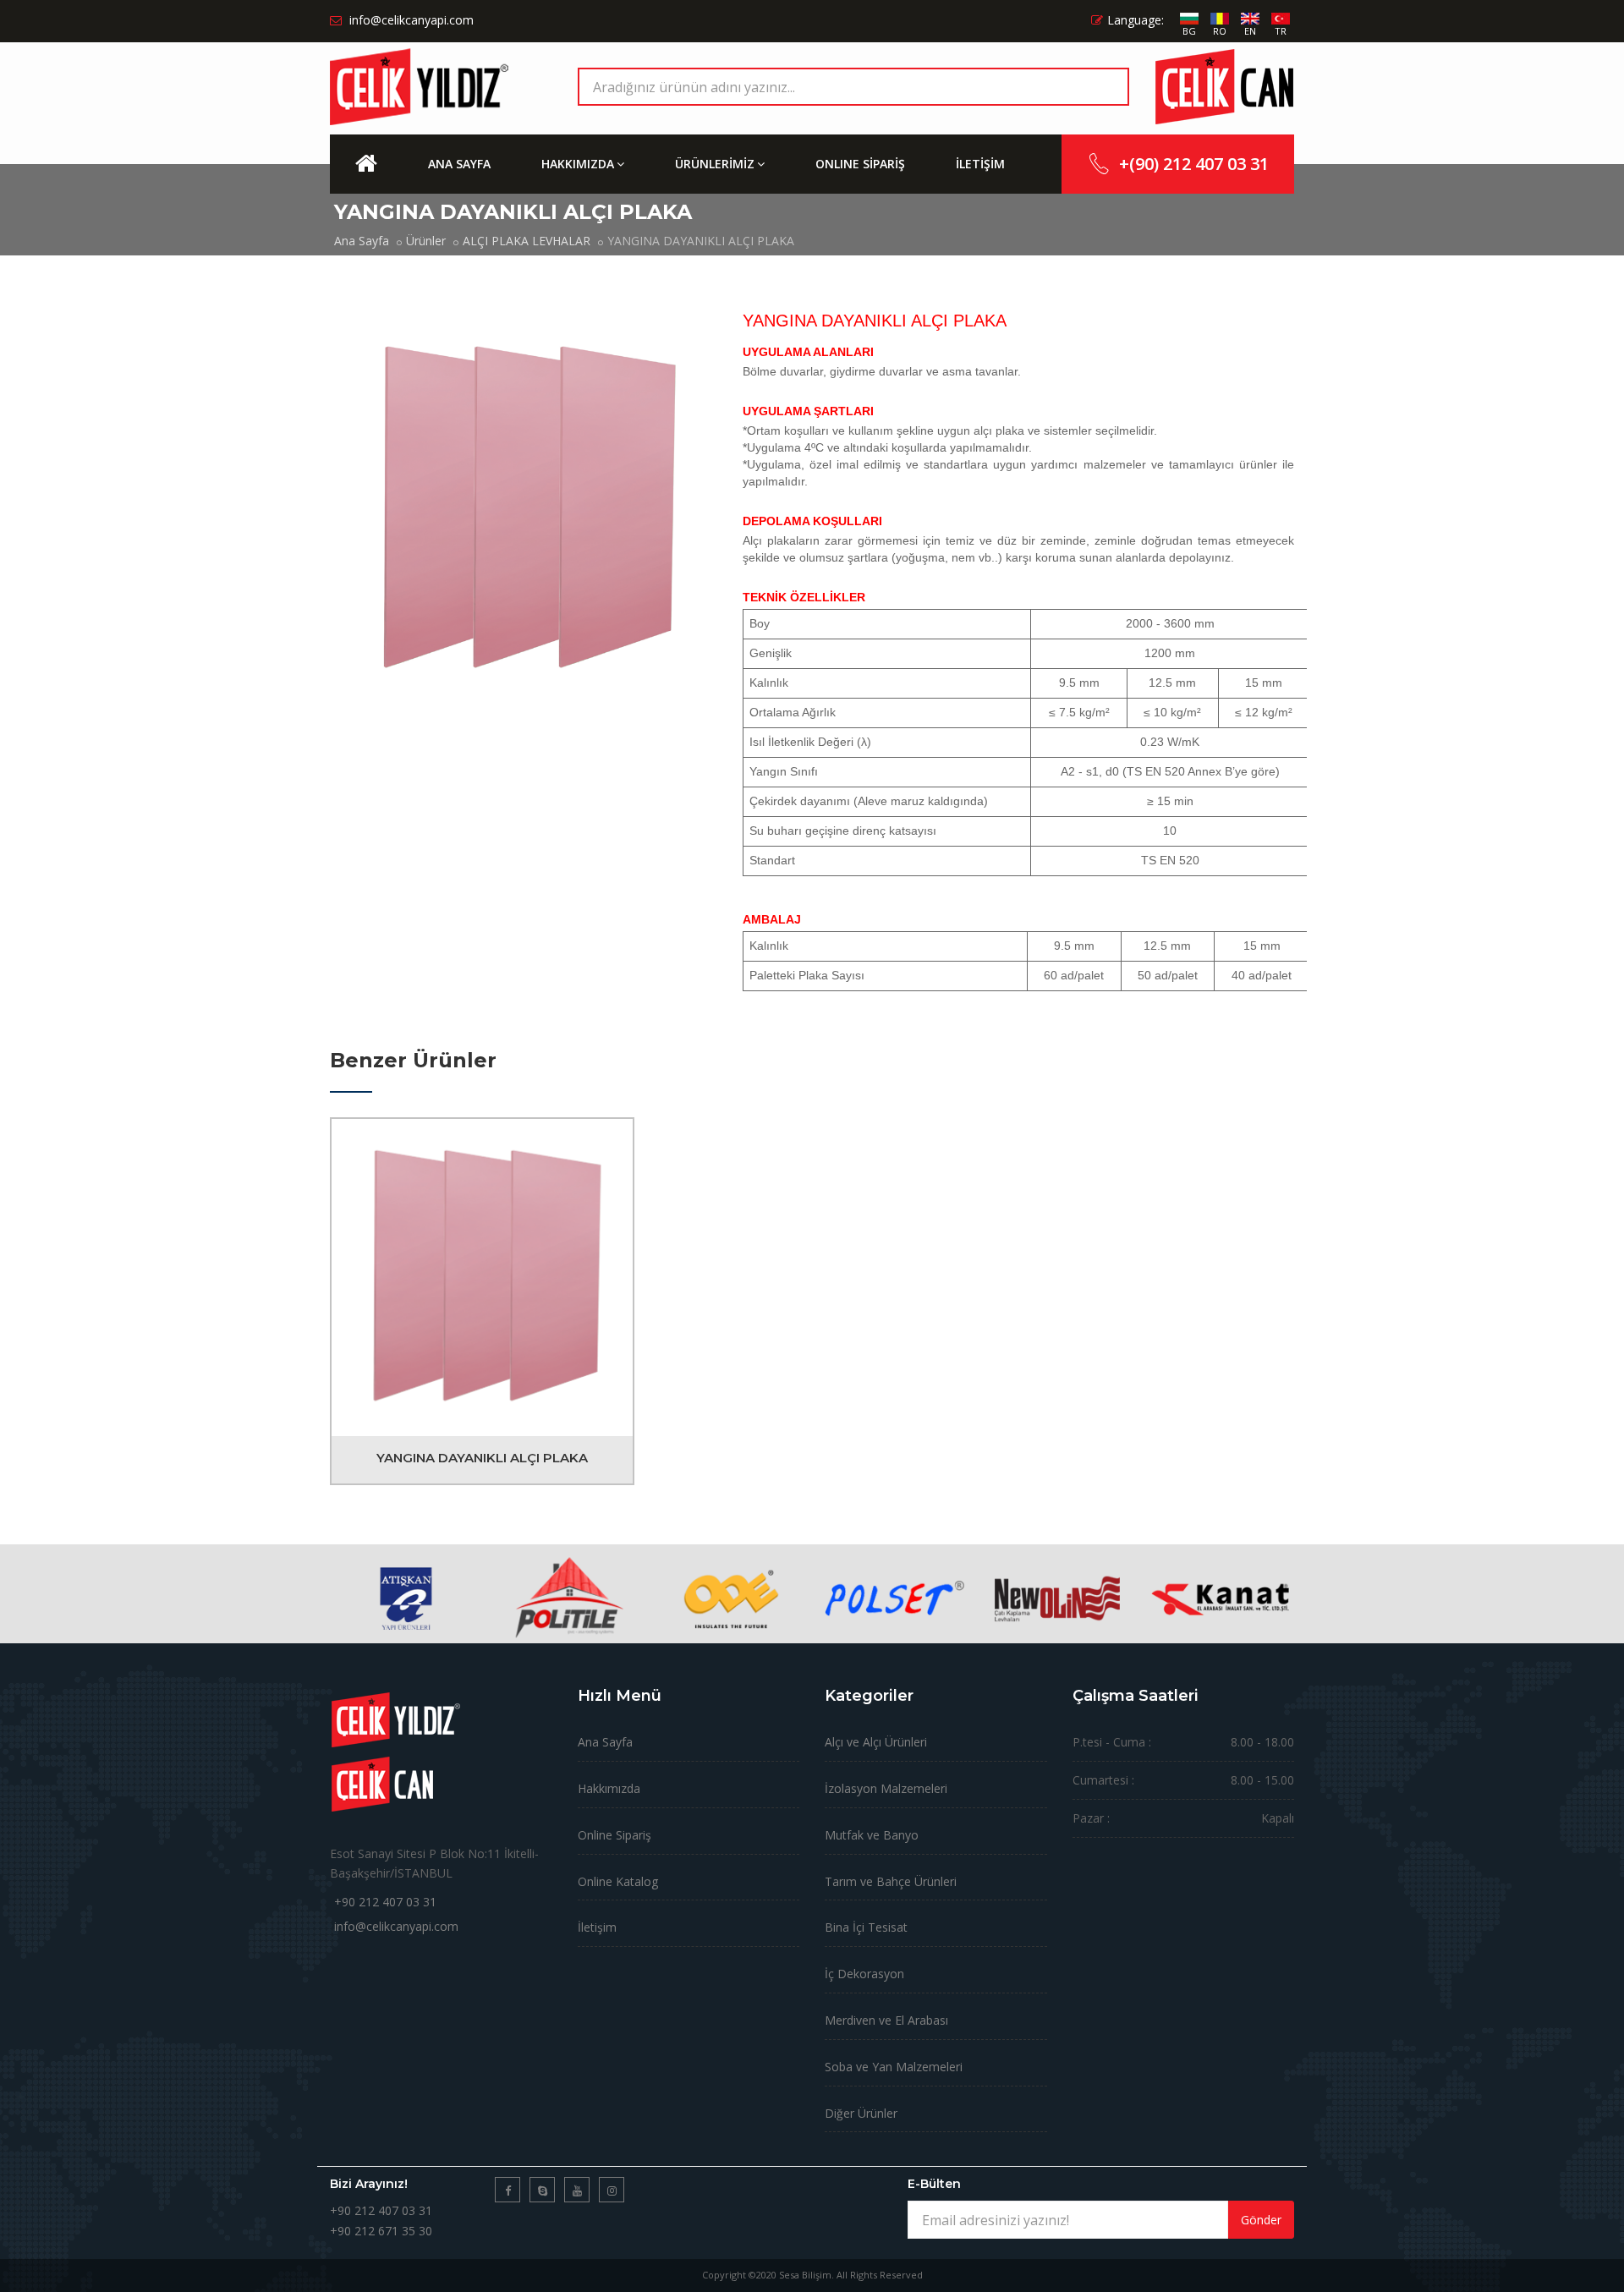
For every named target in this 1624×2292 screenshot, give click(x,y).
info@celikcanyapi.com (396, 1926)
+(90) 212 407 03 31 (1194, 164)
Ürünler (426, 241)
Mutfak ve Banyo (872, 1835)
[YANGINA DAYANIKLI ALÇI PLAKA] (482, 1277)
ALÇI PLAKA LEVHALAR (527, 241)
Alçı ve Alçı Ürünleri (876, 1742)
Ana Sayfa (362, 241)
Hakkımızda (609, 1788)
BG (1189, 31)
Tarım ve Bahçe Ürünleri (891, 1881)
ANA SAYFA (459, 164)
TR (1281, 31)
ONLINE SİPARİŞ (860, 164)
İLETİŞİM (980, 164)
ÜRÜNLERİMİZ (715, 164)
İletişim (597, 1927)
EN (1250, 31)
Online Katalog (618, 1881)
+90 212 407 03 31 (385, 1902)
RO (1220, 31)
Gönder (1261, 2220)
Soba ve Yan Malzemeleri (894, 2067)
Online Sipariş (614, 1835)
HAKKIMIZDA (578, 164)
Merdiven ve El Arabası (886, 2020)
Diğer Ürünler (861, 2113)
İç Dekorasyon (864, 1974)
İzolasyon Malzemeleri (886, 1788)
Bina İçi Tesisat (866, 1927)
